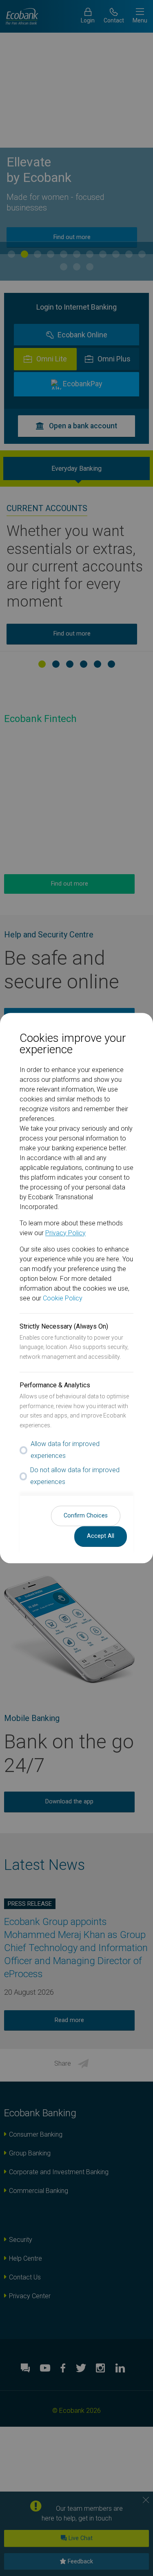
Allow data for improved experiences (65, 1450)
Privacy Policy (65, 1233)
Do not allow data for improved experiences (75, 1476)
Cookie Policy (63, 1298)
